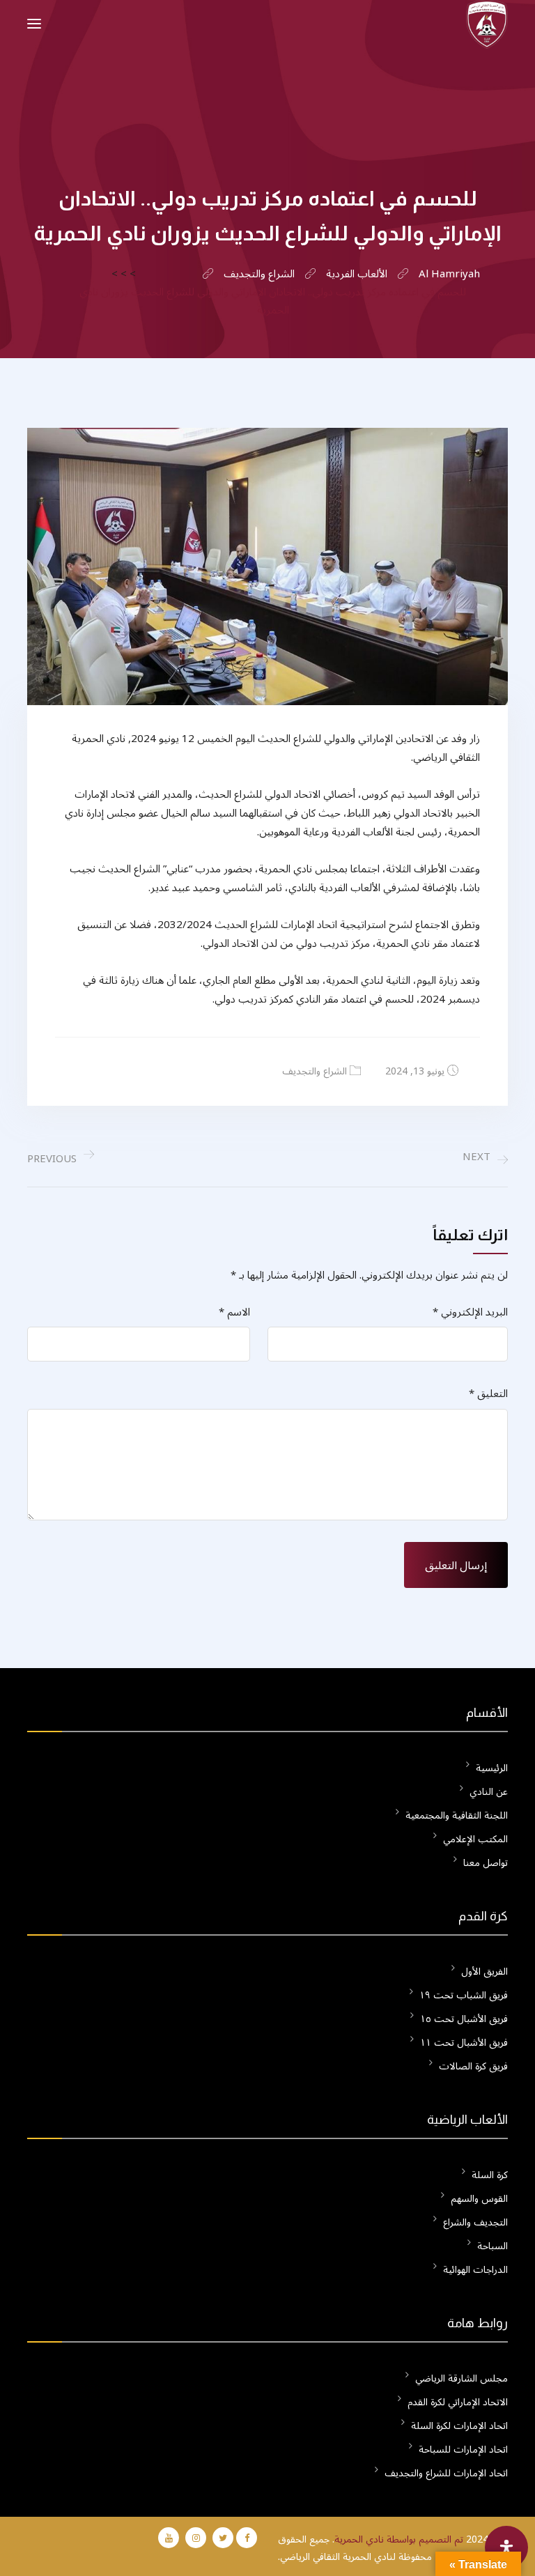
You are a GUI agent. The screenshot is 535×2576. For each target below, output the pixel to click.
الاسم (234, 1312)
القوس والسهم (479, 2199)
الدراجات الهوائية (475, 2270)
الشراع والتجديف (315, 1071)
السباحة (493, 2246)
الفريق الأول (484, 1972)
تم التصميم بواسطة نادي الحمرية (399, 2539)
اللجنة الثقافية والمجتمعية (457, 1815)
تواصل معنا (486, 1863)
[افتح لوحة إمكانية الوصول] (506, 2547)
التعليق (488, 1394)
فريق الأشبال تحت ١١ (464, 2043)
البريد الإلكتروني (470, 1312)
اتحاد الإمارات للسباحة (463, 2450)
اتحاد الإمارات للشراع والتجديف (446, 2473)
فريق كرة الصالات (473, 2066)
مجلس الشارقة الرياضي (462, 2378)
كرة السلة (490, 2175)
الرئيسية (492, 1768)
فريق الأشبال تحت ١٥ (464, 2019)
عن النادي (489, 1792)
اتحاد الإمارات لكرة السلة (459, 2426)
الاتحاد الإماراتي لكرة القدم (458, 2402)
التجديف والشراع (475, 2222)
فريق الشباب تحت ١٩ (464, 1995)
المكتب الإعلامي (475, 1839)
